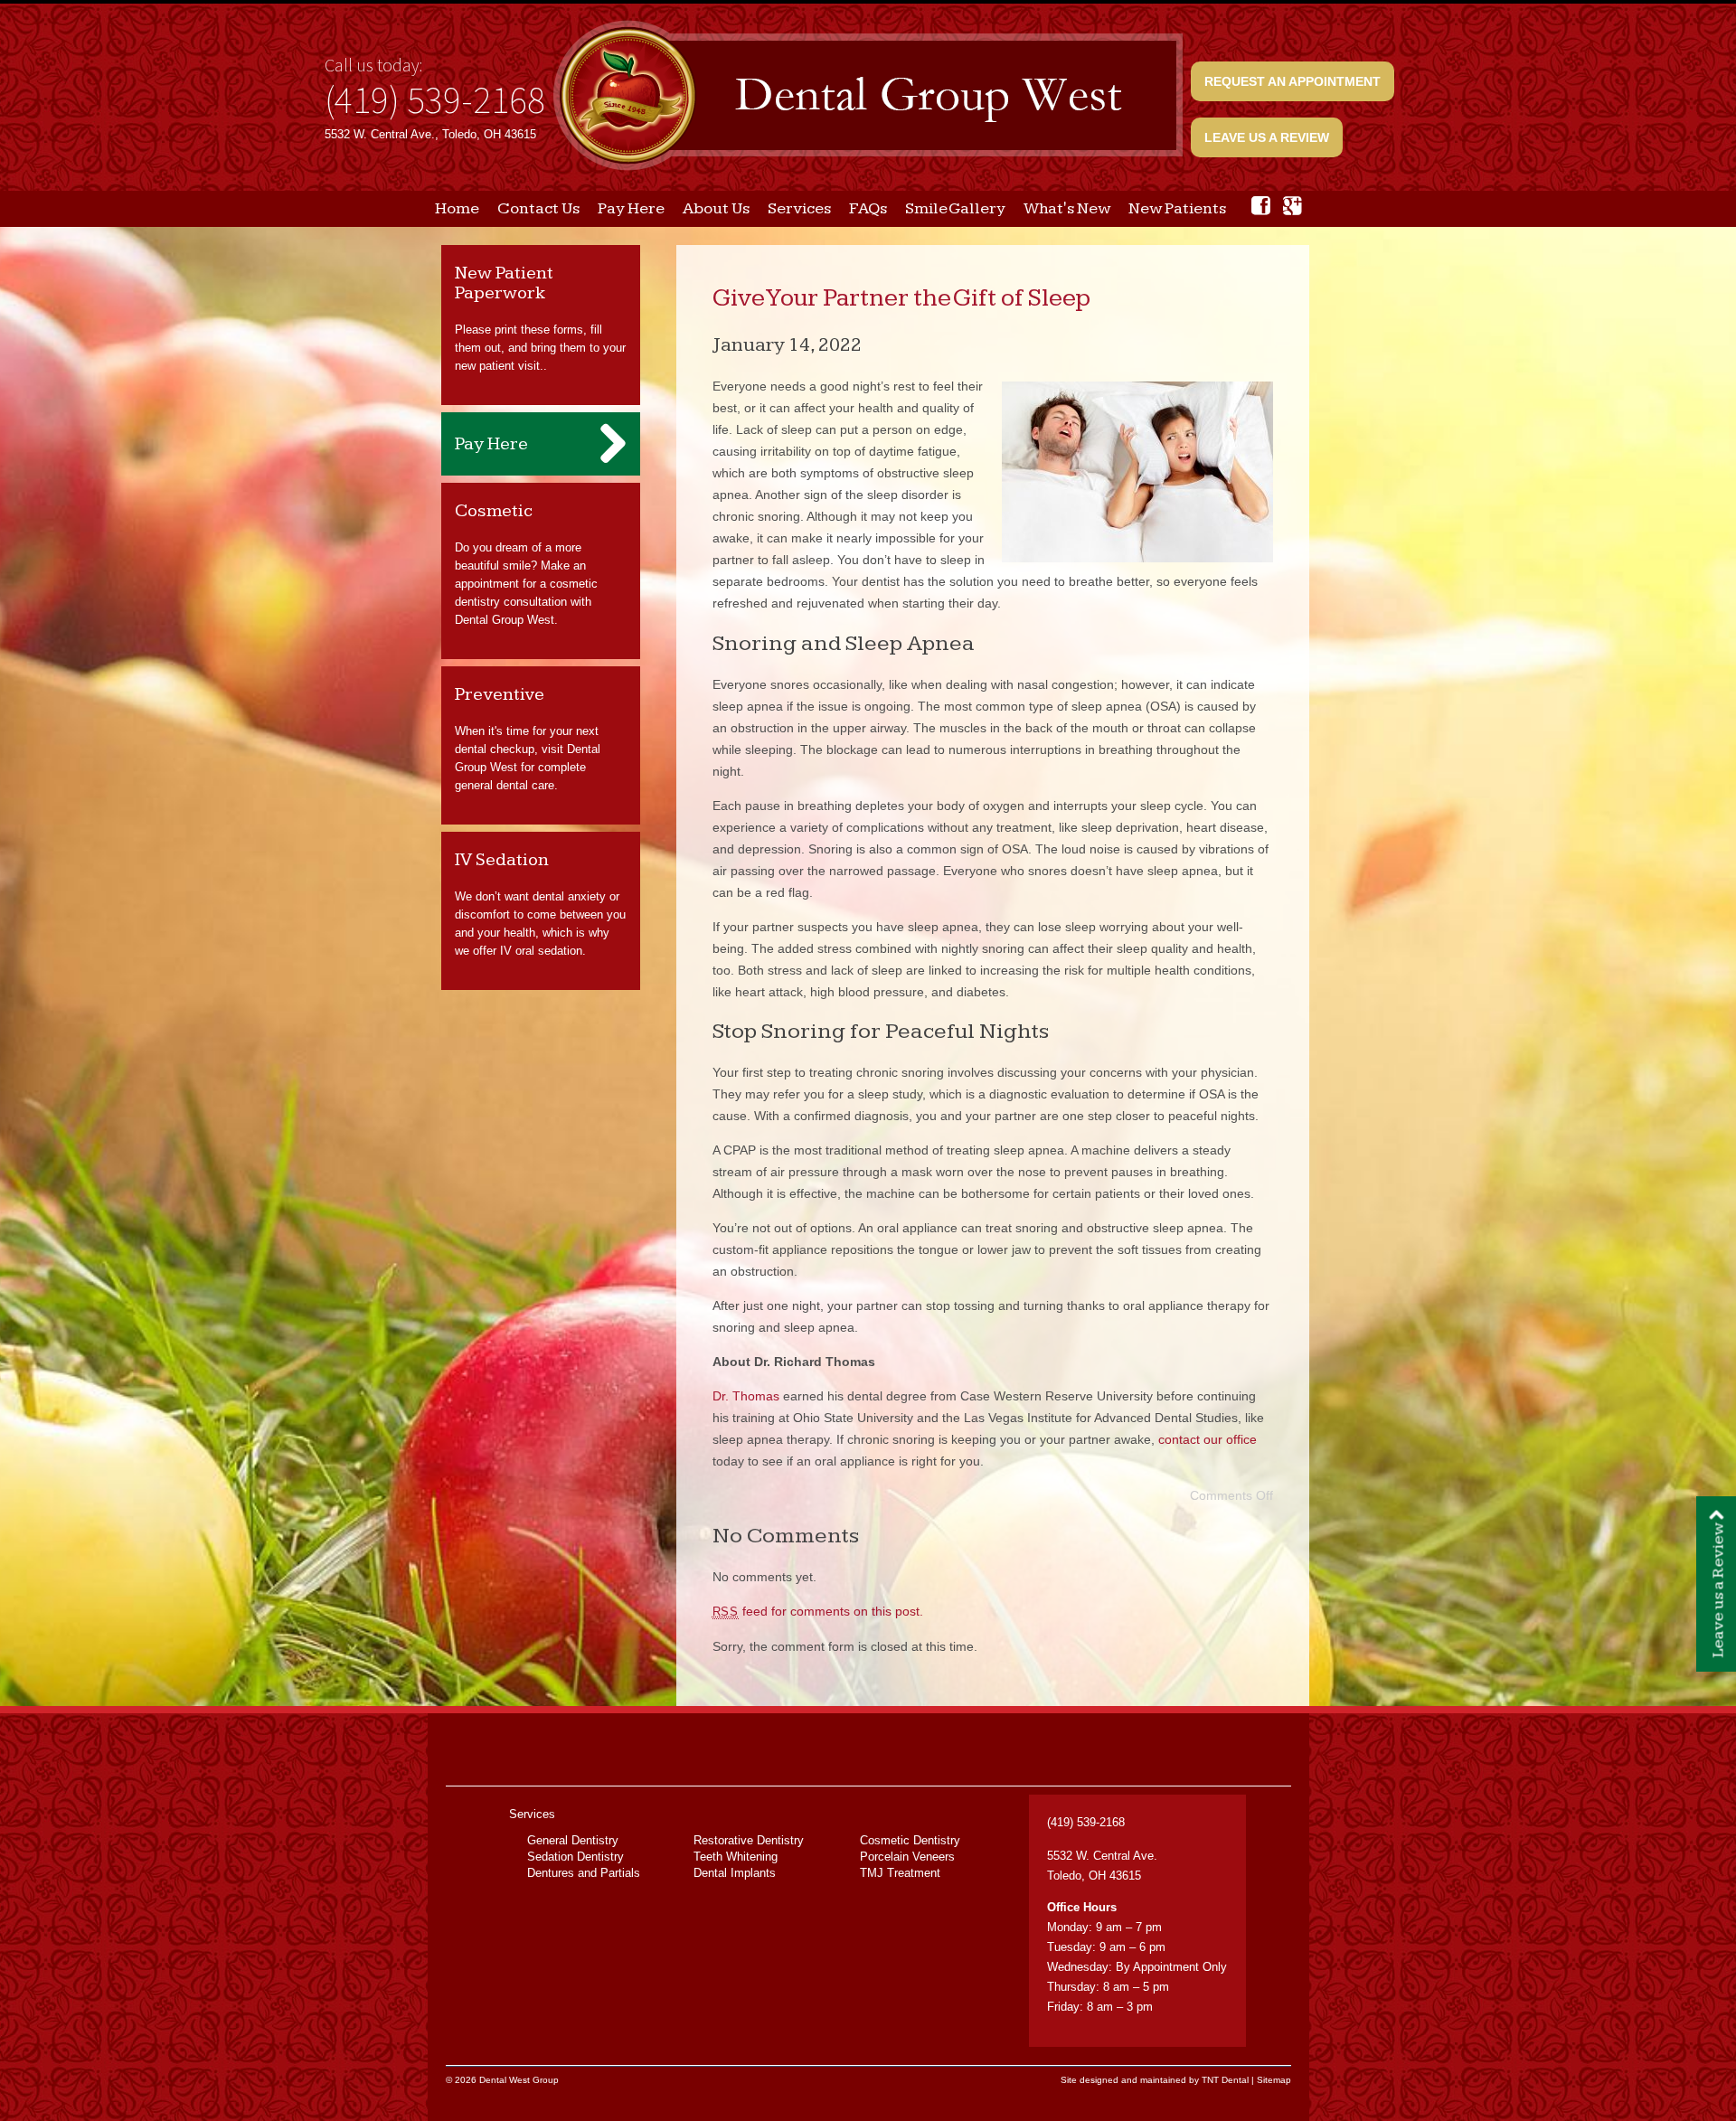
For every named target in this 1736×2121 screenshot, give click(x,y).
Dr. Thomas (746, 1396)
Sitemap (1274, 2080)
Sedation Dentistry (576, 1857)
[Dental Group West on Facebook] (1261, 206)
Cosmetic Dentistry (910, 1840)
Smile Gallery (955, 208)
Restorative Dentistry (749, 1840)
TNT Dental (1225, 2080)
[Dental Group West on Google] (1293, 206)
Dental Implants (735, 1873)
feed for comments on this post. (818, 1611)
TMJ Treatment (900, 1873)
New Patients (1177, 208)
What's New (1067, 208)
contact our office (1208, 1439)
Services (799, 208)
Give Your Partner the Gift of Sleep (901, 298)
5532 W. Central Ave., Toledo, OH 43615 (430, 134)
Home (457, 208)
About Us (716, 208)
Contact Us (538, 208)
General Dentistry (573, 1840)
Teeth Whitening (736, 1857)
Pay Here (631, 208)
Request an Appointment (1293, 81)
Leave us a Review (1267, 137)
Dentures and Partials (584, 1873)
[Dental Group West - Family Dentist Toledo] (868, 97)
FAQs (868, 208)
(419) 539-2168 (435, 99)
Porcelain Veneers (907, 1857)
